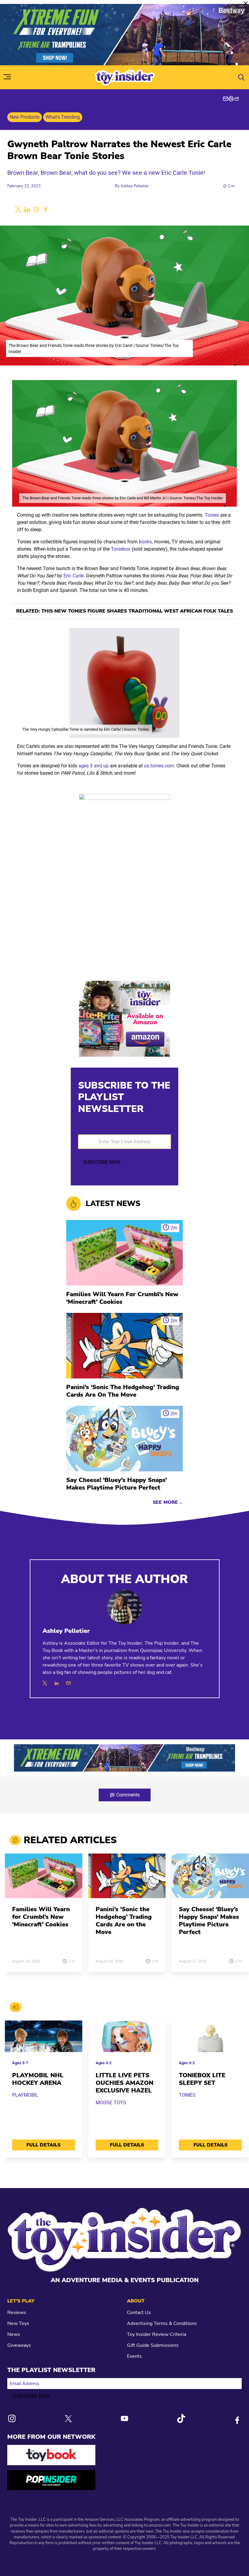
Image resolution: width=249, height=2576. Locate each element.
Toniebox (121, 549)
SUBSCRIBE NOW (102, 1162)
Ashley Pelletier (135, 186)
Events (134, 2356)
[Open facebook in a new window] (46, 209)
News (14, 2334)
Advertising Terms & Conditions (162, 2323)
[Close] (246, 3)
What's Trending (63, 117)
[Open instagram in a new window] (36, 209)
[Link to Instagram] (12, 2418)
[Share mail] (226, 99)
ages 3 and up (94, 766)
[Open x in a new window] (18, 209)
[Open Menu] (7, 77)
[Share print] (231, 99)
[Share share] (237, 99)
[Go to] (44, 1879)
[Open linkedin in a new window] (27, 209)
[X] (45, 1683)
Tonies (212, 515)
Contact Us (139, 2313)
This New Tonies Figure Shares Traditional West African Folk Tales (137, 611)
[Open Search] (241, 77)
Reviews (17, 2313)
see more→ (168, 1502)
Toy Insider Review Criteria (157, 2334)
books (145, 542)
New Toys (18, 2323)
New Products (25, 117)
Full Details (43, 2145)
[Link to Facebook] (237, 2420)
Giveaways (19, 2345)
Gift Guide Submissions (153, 2345)
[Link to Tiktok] (181, 2418)
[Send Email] (68, 1683)
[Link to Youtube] (124, 2418)
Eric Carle (73, 576)
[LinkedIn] (57, 1683)
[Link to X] (68, 2419)
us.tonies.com (159, 766)
